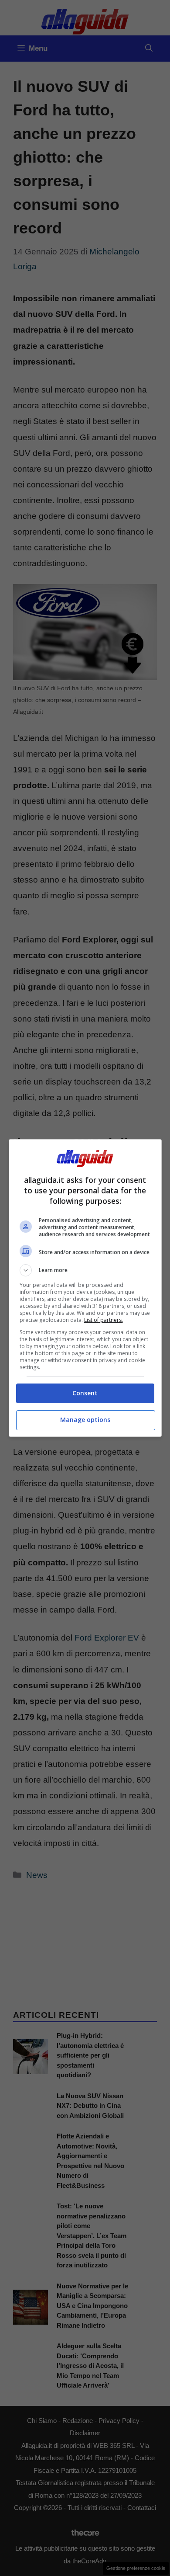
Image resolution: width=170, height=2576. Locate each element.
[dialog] (85, 1288)
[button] (85, 1270)
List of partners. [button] (104, 1320)
